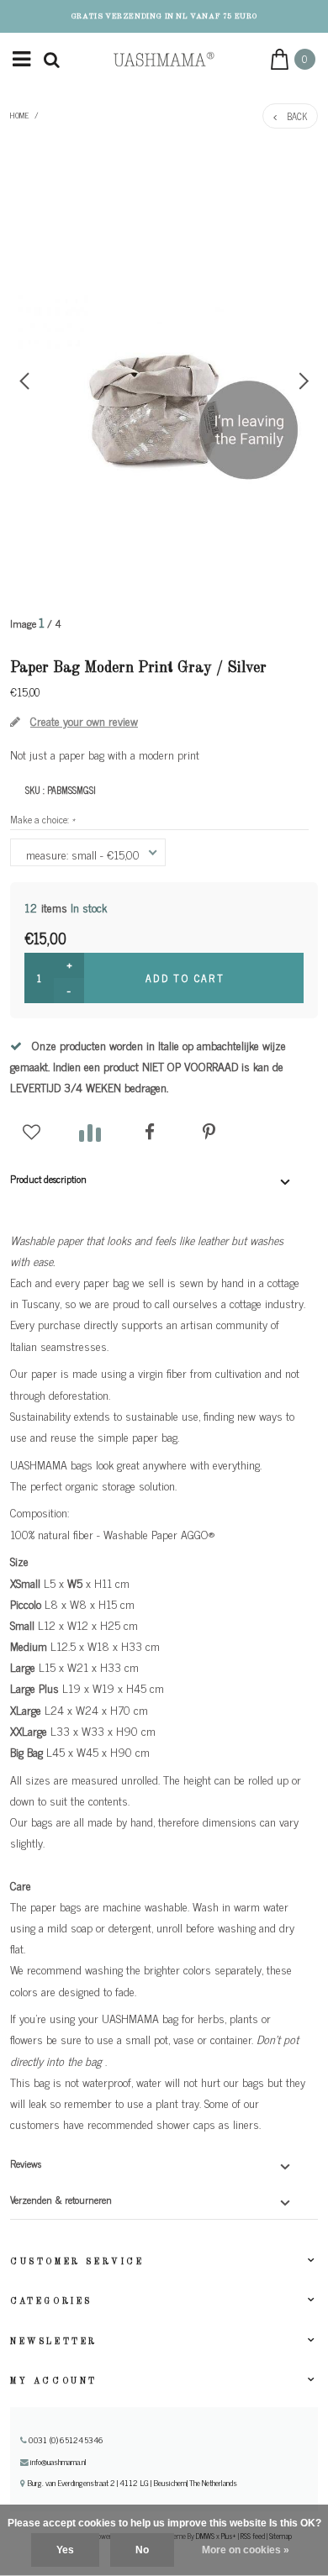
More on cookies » (246, 2550)
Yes (65, 2550)
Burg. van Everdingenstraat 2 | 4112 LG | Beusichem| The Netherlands (131, 2483)
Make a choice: (42, 819)
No (142, 2550)
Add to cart (185, 978)
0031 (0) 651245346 (65, 2440)
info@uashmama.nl (58, 2462)
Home (20, 115)
